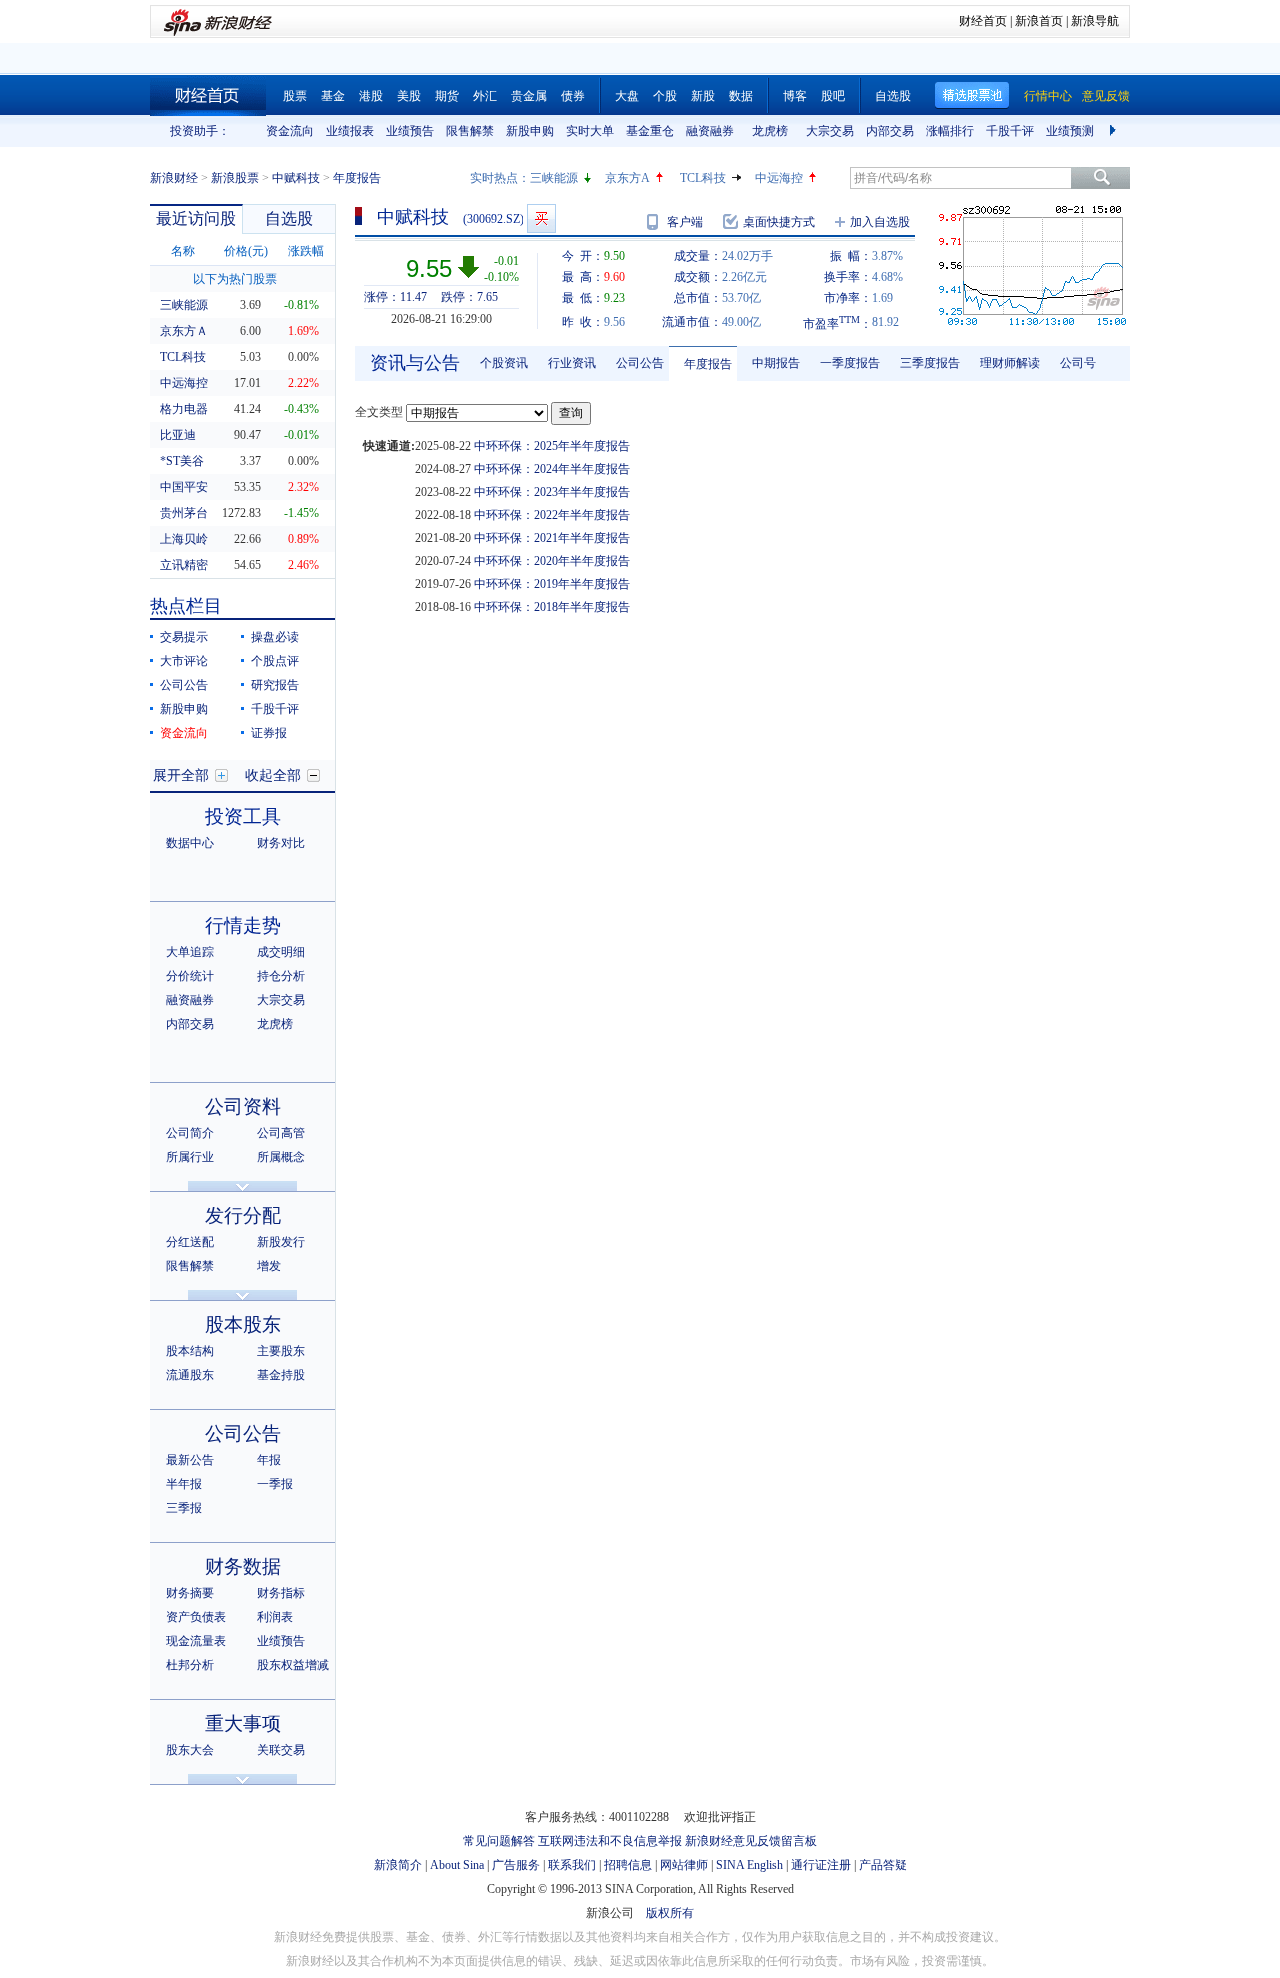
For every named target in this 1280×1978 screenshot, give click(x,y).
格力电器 (184, 409)
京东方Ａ (184, 331)
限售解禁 (470, 131)
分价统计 (190, 976)
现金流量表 (196, 1641)
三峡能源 (554, 178)
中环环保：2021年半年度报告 (552, 538)
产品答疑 (883, 1865)
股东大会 (190, 1750)
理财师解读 (1010, 363)
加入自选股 (880, 222)
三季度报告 (930, 363)
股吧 (833, 96)
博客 (795, 96)
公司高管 (281, 1133)
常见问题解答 (499, 1841)
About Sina (457, 1865)
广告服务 (516, 1865)
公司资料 (243, 1106)
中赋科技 (296, 178)
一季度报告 (850, 363)
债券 (573, 96)
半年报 (184, 1484)
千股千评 (1010, 131)
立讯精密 (184, 565)
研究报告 (275, 685)
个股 (665, 96)
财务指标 (281, 1593)
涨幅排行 (950, 131)
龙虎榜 (770, 131)
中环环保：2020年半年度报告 (552, 561)
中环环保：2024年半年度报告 (552, 469)
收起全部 (273, 775)
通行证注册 (821, 1865)
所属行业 (190, 1157)
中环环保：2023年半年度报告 (552, 492)
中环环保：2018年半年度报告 (552, 607)
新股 (703, 96)
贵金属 (529, 96)
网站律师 (684, 1865)
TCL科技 (703, 178)
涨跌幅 (306, 251)
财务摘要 (190, 1593)
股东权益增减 (293, 1665)
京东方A (627, 178)
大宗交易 (830, 131)
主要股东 (281, 1351)
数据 (741, 96)
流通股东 (190, 1375)
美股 (409, 96)
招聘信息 (628, 1865)
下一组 (1115, 131)
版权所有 (670, 1913)
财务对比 (281, 843)
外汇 (485, 96)
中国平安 (184, 487)
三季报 (184, 1508)
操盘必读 (275, 637)
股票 (295, 96)
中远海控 (779, 178)
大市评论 (184, 661)
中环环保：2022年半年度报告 (552, 515)
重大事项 (243, 1723)
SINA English (749, 1865)
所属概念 (281, 1157)
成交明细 (281, 952)
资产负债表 (196, 1617)
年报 (269, 1460)
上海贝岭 (184, 539)
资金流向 (290, 131)
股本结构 (190, 1351)
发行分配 (243, 1215)
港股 (371, 96)
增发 (269, 1266)
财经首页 (983, 21)
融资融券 (710, 131)
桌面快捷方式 (779, 222)
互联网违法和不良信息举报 (610, 1841)
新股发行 (281, 1242)
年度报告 (708, 364)
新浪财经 (174, 178)
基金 (333, 96)
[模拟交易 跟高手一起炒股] (541, 218)
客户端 (685, 222)
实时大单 (590, 131)
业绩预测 (1070, 131)
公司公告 (184, 685)
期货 (447, 96)
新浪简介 (398, 1865)
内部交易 (890, 131)
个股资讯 (504, 363)
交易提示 (184, 637)
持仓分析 (281, 976)
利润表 (275, 1617)
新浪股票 (235, 178)
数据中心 (190, 843)
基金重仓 (650, 131)
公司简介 (190, 1133)
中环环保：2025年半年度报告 (552, 446)
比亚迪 (178, 435)
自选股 (893, 96)
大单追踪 (190, 952)
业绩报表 (350, 131)
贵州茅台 (184, 513)
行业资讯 (572, 363)
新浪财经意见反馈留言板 (751, 1841)
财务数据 (243, 1566)
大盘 (627, 96)
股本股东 (243, 1324)
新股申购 (530, 131)
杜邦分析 (190, 1665)
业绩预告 (410, 131)
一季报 (275, 1484)
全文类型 (379, 412)
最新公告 (190, 1460)
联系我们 (572, 1865)
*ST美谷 (182, 461)
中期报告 (776, 363)
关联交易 (281, 1750)
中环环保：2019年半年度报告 (552, 584)
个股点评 (275, 661)
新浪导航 (1095, 21)
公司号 (1078, 363)
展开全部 (181, 775)
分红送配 (190, 1242)
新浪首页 (1039, 21)
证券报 (269, 733)
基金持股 (281, 1375)
